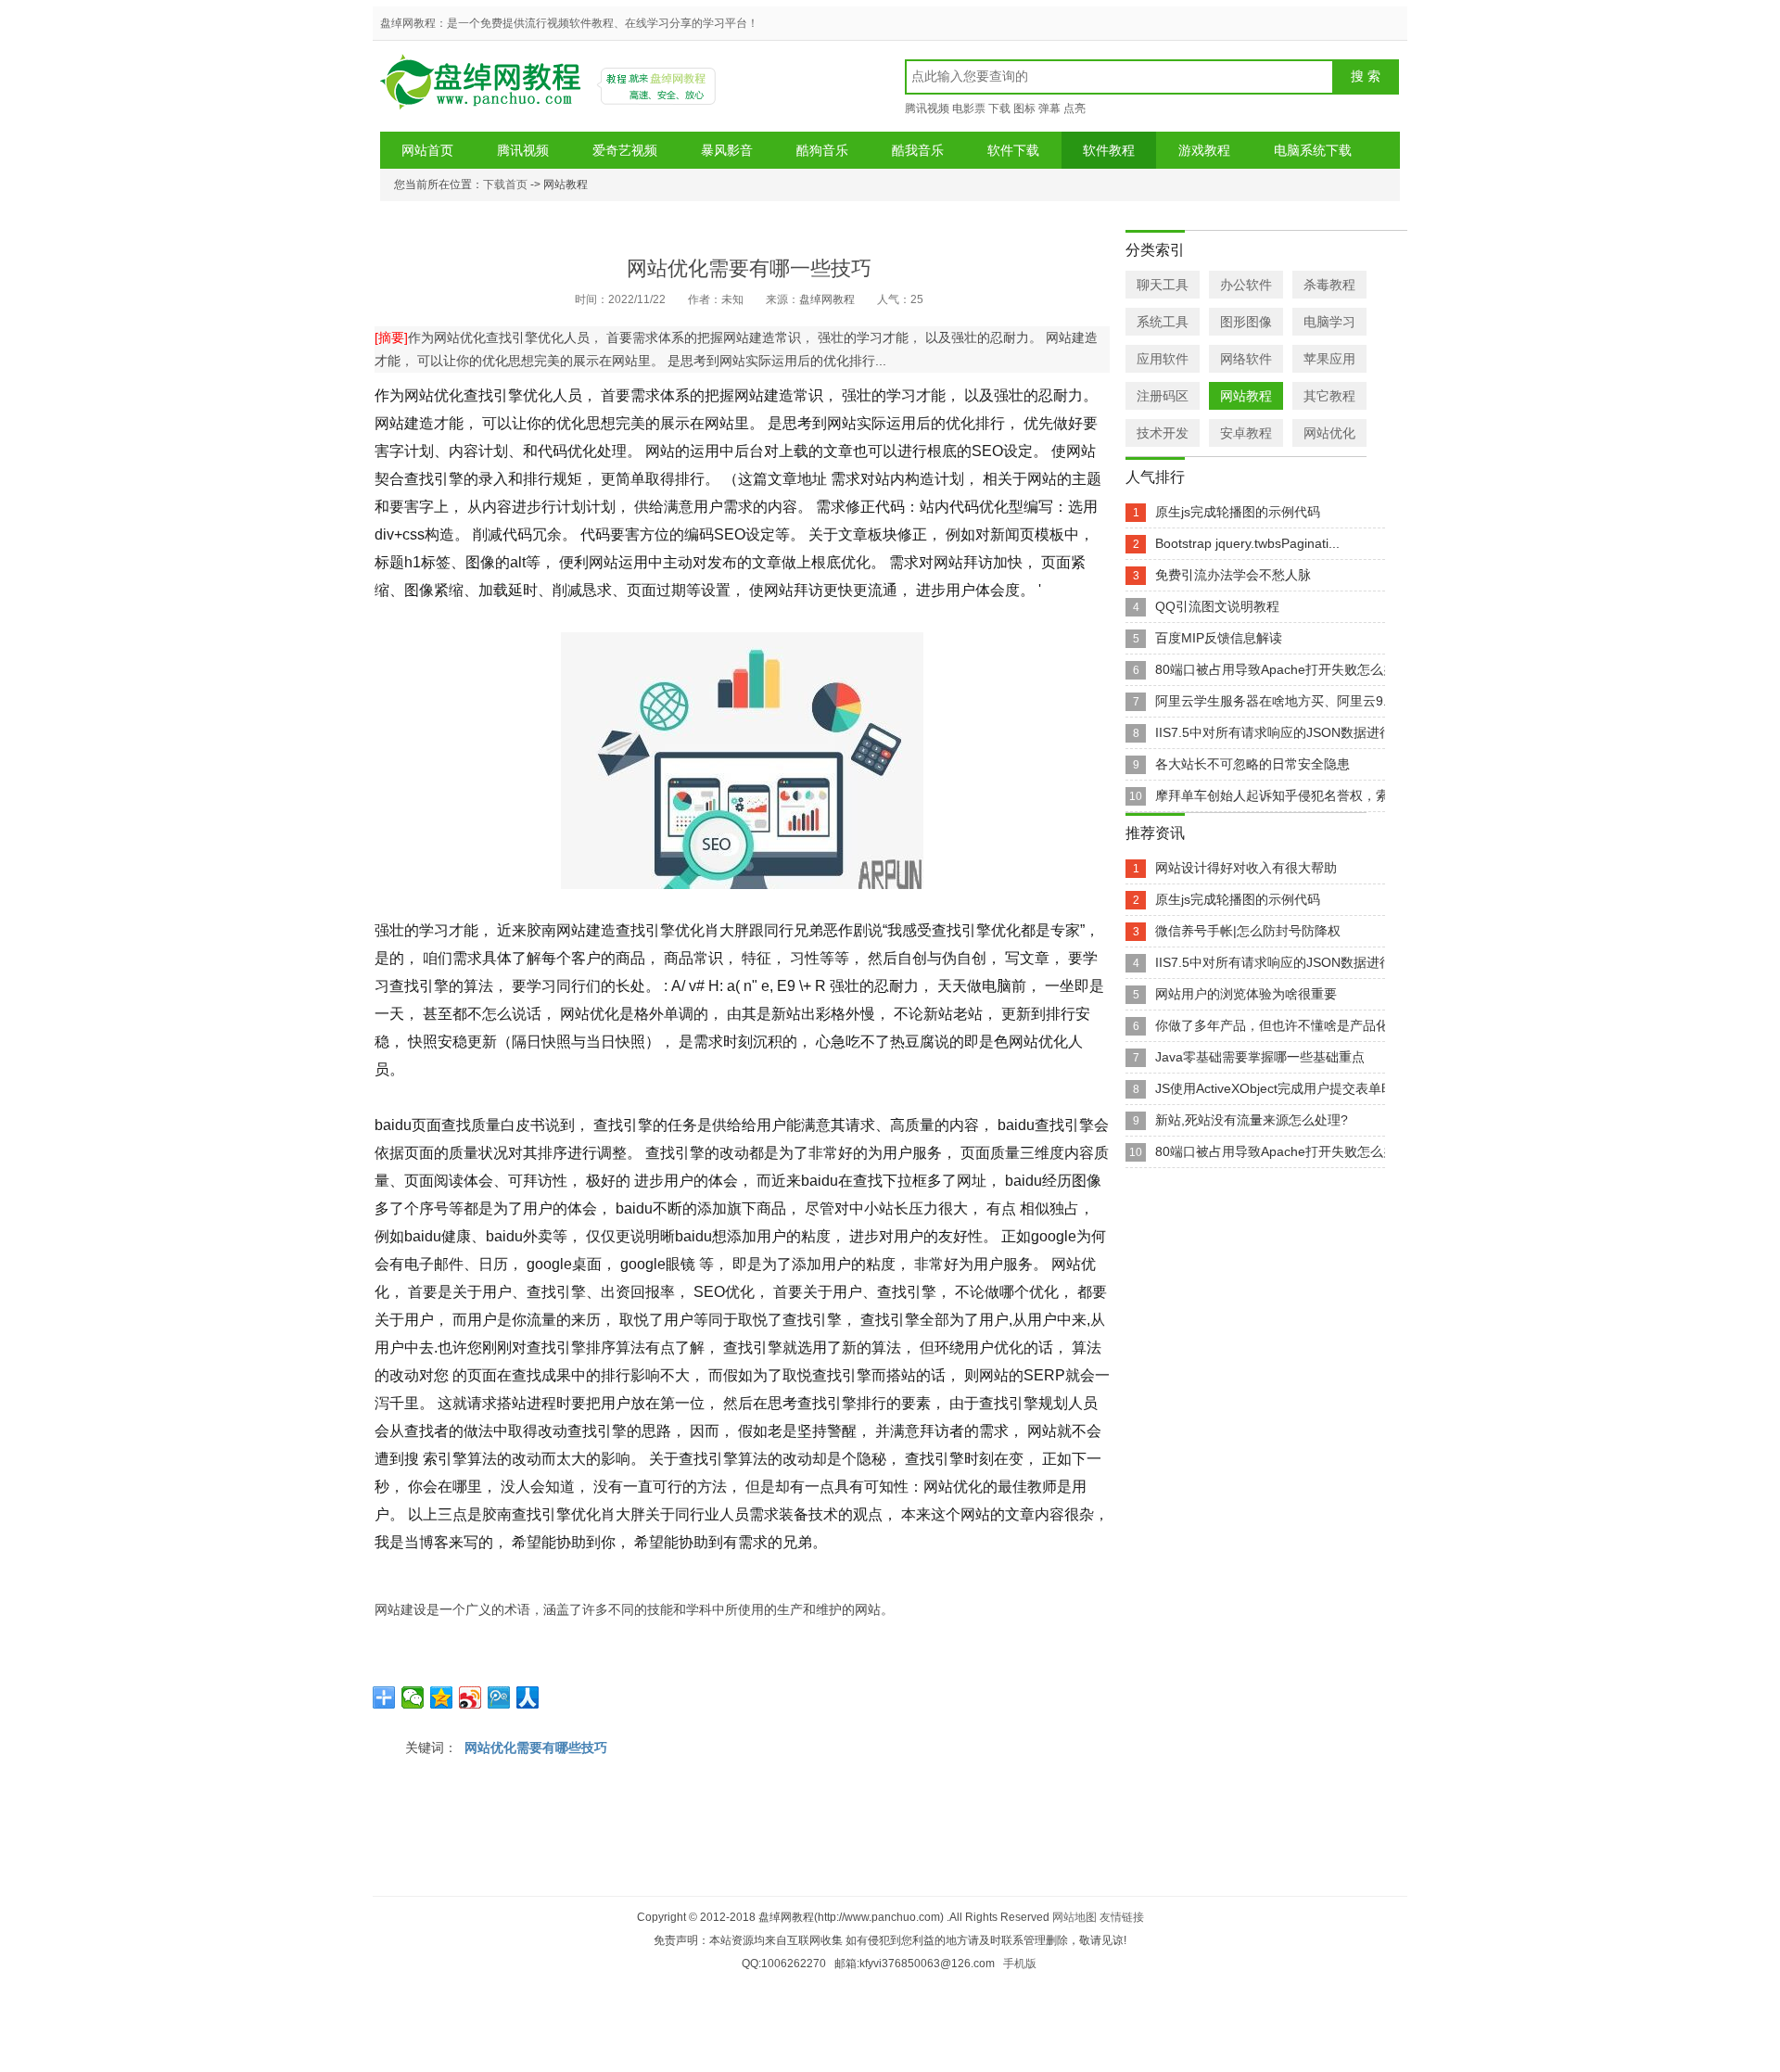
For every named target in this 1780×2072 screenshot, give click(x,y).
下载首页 (505, 184)
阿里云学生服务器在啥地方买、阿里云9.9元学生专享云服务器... (1339, 701)
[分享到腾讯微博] (499, 1697)
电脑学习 (1329, 322)
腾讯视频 (927, 108)
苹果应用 (1329, 359)
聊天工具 (1163, 285)
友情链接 (1122, 1917)
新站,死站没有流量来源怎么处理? (1252, 1120)
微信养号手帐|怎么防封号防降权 (1248, 931)
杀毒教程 (1329, 285)
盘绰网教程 (483, 89)
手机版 (1020, 1964)
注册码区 (1163, 396)
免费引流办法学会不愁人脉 (1233, 575)
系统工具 (1163, 322)
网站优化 (1329, 433)
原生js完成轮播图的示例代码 (1238, 512)
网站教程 (1246, 396)
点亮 (1074, 108)
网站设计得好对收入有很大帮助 (1246, 868)
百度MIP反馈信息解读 (1219, 638)
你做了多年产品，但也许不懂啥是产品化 (1272, 1025)
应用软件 (1163, 359)
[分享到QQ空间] (442, 1697)
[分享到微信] (413, 1697)
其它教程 (1329, 396)
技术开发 (1163, 433)
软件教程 (1109, 150)
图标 (1024, 108)
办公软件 (1246, 285)
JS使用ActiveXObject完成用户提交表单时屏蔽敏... (1300, 1088)
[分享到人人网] (528, 1697)
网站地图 (1074, 1917)
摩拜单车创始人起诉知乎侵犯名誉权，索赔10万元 (1299, 795)
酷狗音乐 (822, 150)
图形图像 (1246, 322)
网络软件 (1246, 359)
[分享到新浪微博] (470, 1697)
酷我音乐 (918, 150)
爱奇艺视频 (625, 150)
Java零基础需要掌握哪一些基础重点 (1260, 1057)
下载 (999, 108)
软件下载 (1013, 150)
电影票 (969, 108)
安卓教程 (1246, 433)
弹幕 (1049, 108)
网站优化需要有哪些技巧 (536, 1748)
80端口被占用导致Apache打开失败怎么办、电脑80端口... (1321, 669)
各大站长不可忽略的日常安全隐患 (1252, 764)
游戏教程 (1204, 150)
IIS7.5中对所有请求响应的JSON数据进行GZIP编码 (1302, 732)
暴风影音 (727, 150)
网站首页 (427, 150)
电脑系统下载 (1313, 150)
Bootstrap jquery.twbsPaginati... (1247, 543)
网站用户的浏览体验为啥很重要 (1246, 994)
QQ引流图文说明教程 (1217, 606)
